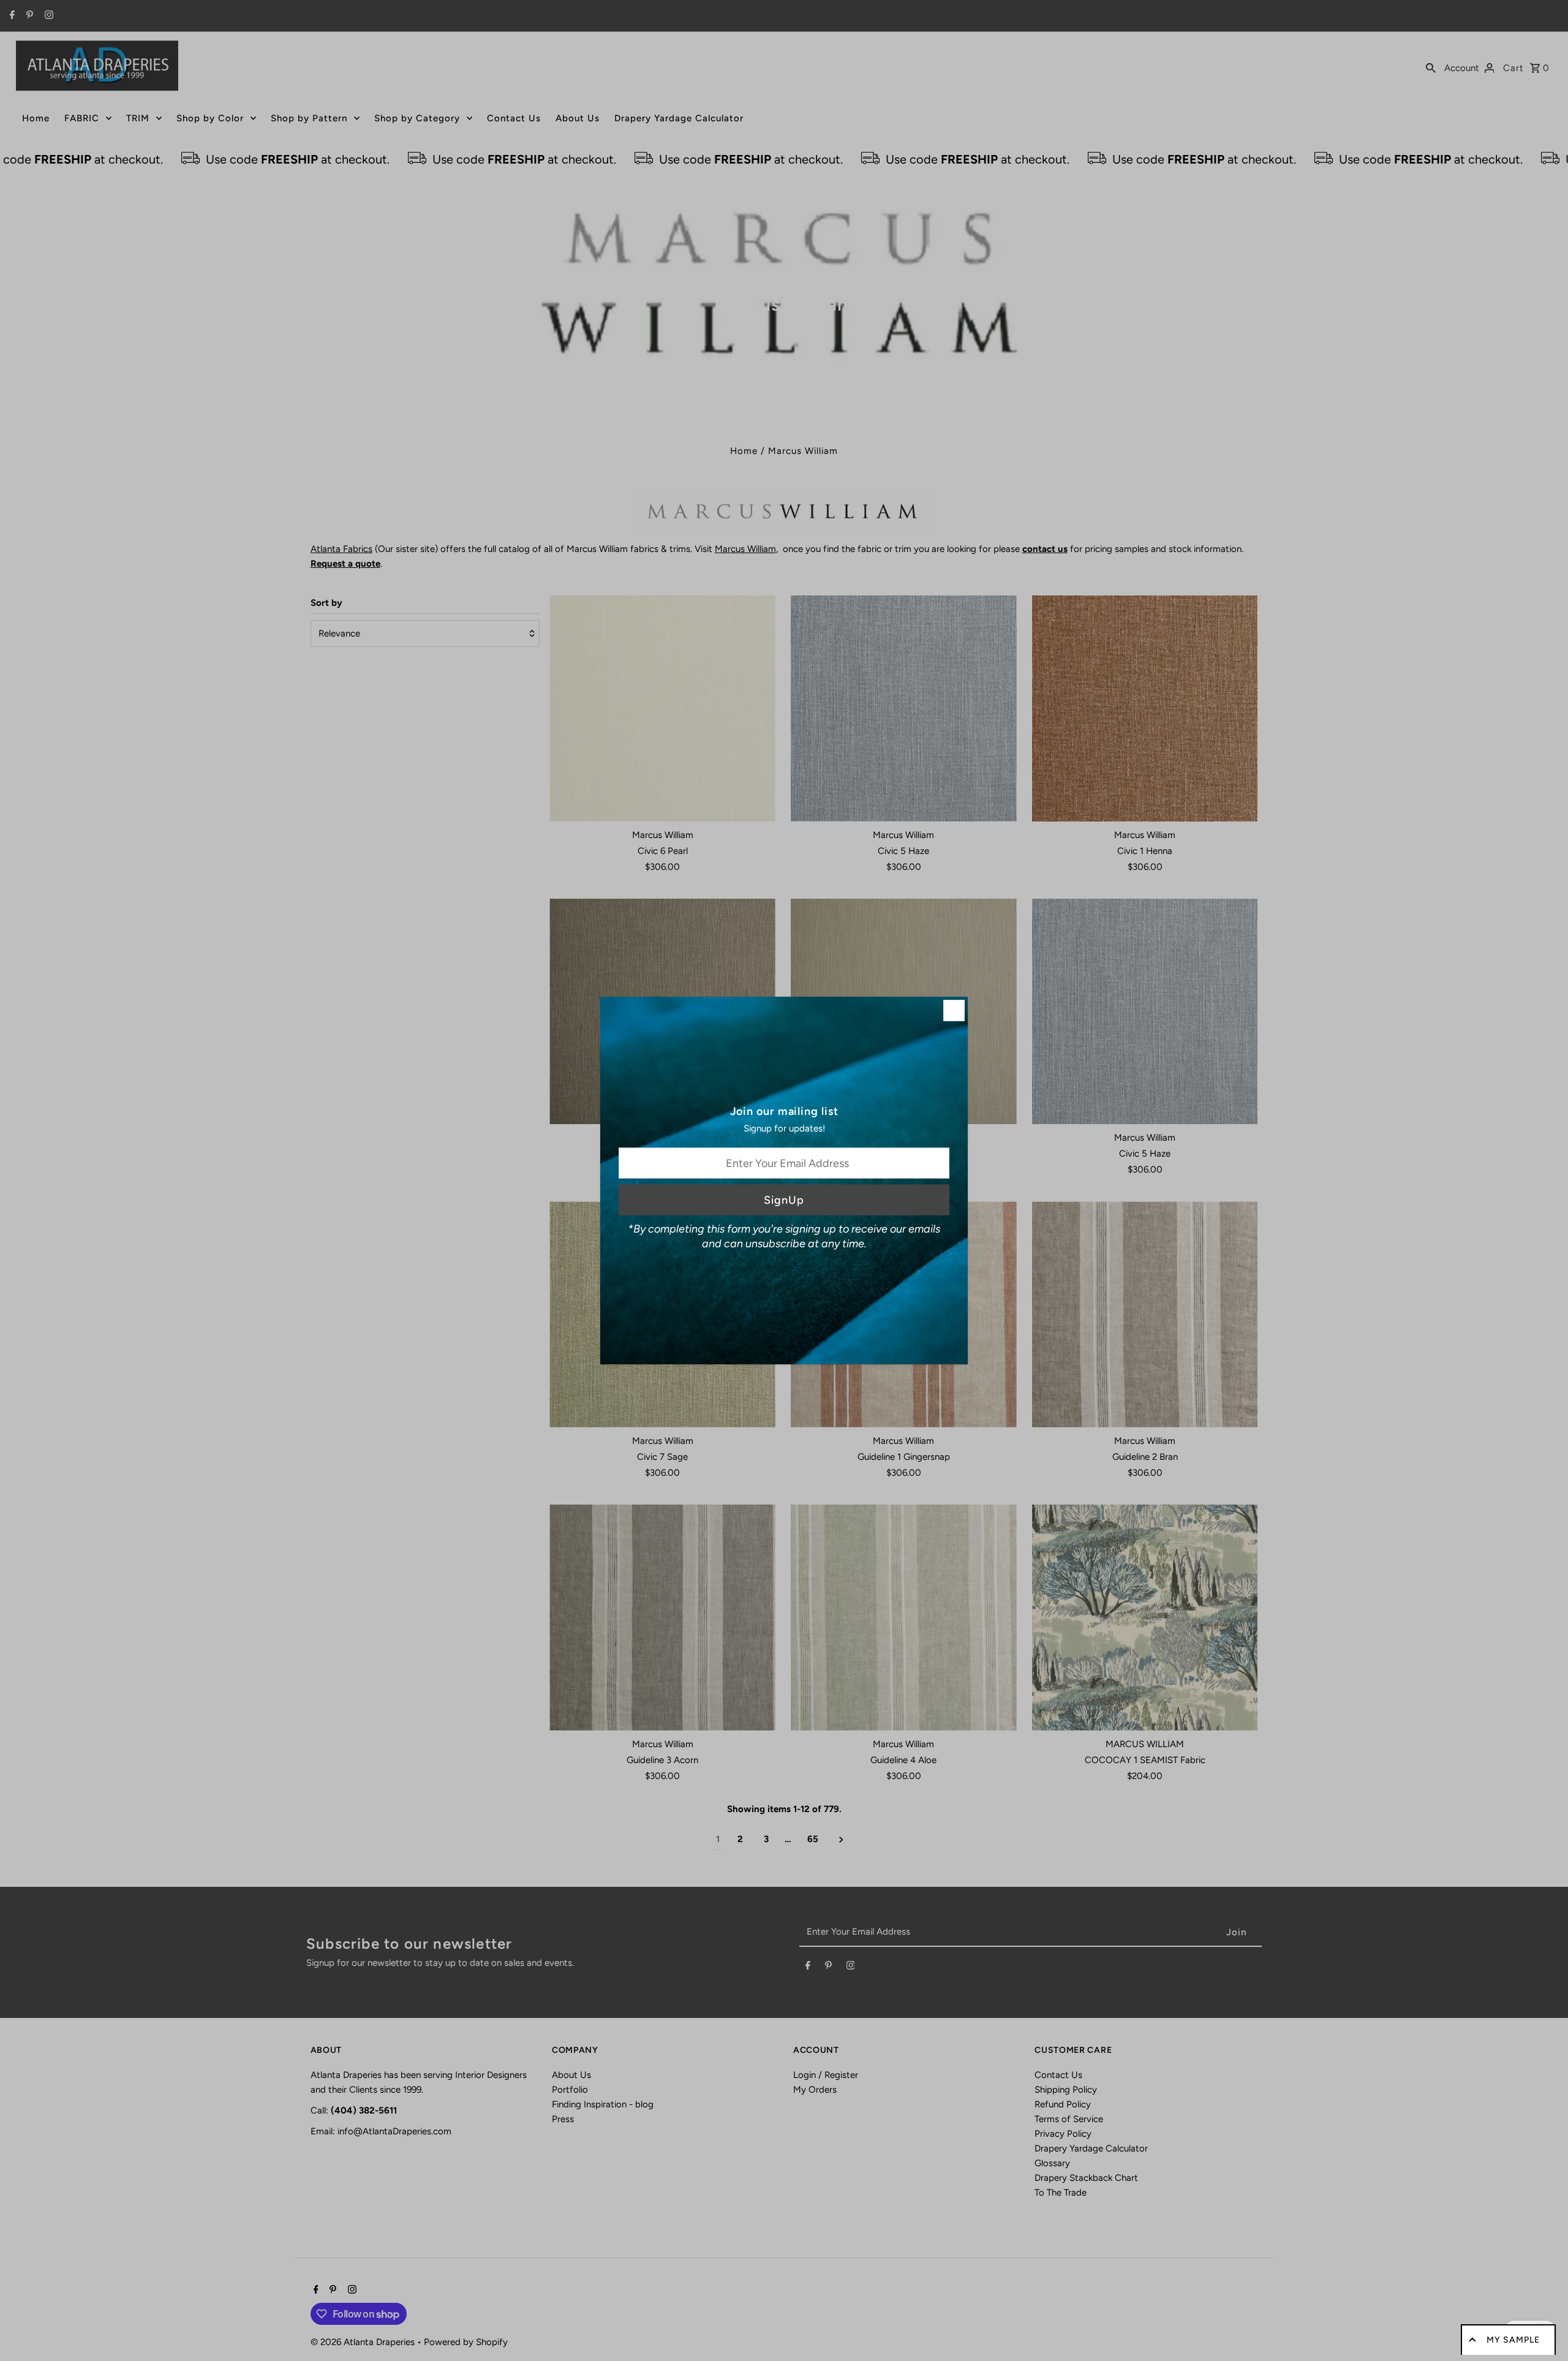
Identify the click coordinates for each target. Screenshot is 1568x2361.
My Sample (1513, 2340)
